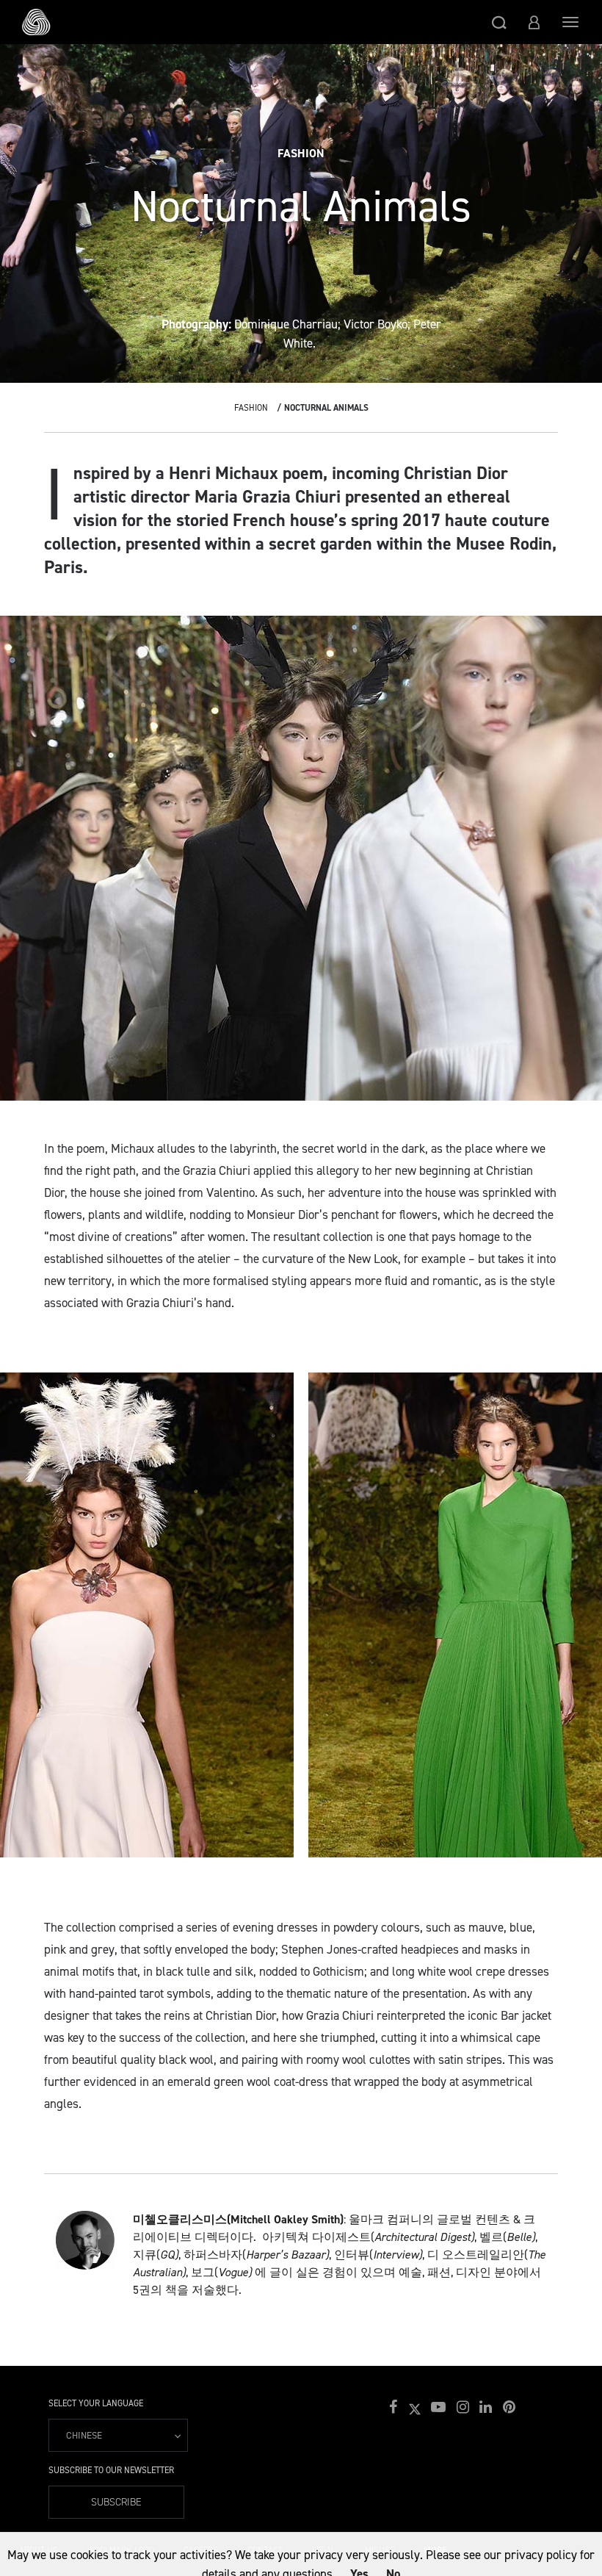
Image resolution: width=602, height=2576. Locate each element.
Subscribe (116, 2502)
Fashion (251, 408)
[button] (499, 22)
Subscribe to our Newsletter (111, 2470)
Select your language (96, 2403)
